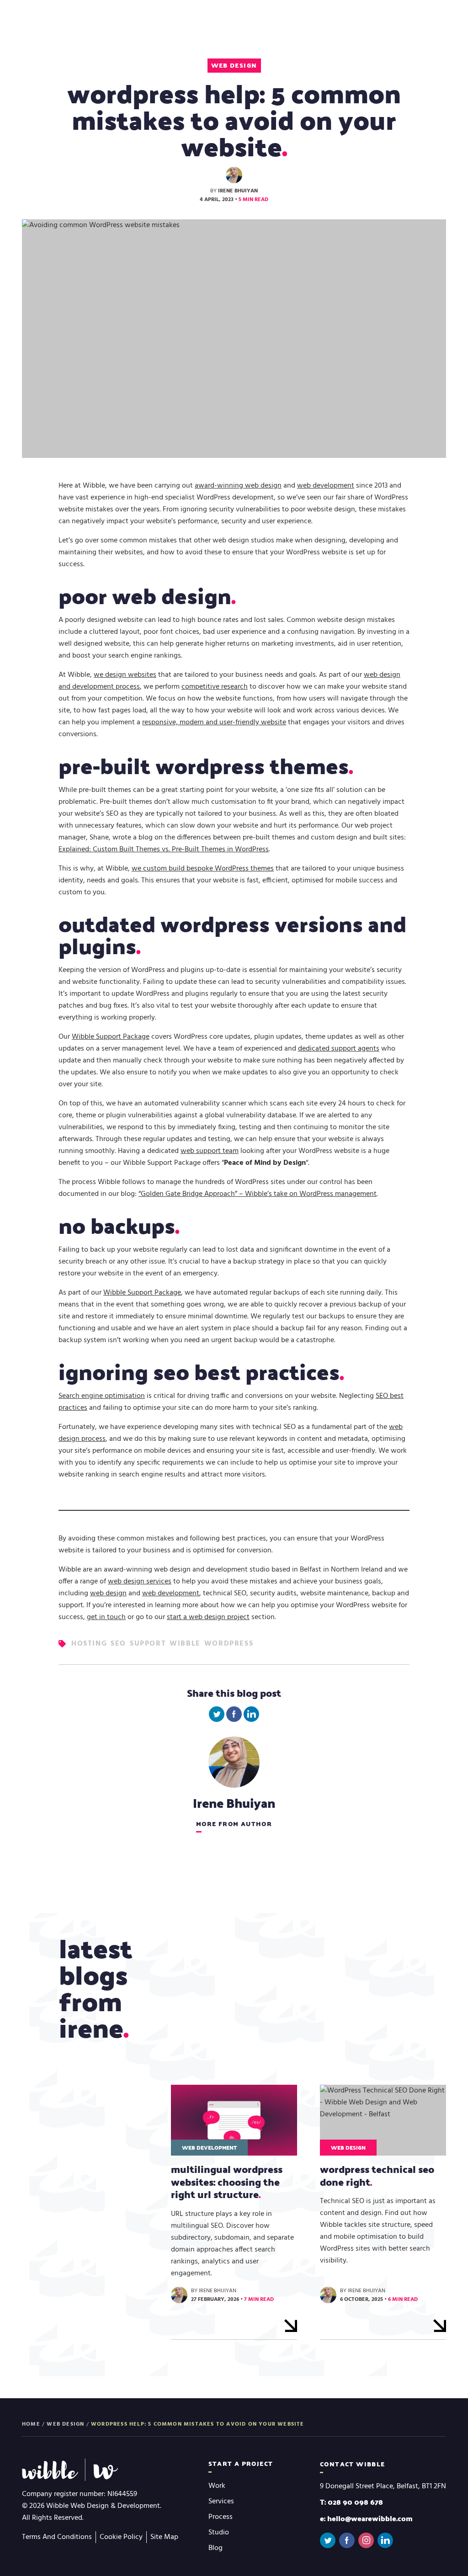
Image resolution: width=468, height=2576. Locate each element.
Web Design (234, 65)
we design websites (125, 675)
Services (221, 2502)
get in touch (106, 1617)
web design (108, 1593)
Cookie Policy (121, 2537)
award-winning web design (238, 486)
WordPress (229, 1644)
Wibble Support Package (111, 1037)
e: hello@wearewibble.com (366, 2518)
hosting (89, 1644)
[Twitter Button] (328, 2540)
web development (326, 486)
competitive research (215, 687)
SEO (118, 1644)
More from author (234, 1824)
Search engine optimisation (102, 1396)
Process (221, 2517)
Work (217, 2486)
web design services (140, 1582)
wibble (185, 1644)
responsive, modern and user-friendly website (214, 722)
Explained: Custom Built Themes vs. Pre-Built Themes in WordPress (164, 850)
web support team (210, 1151)
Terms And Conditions (57, 2537)
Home (31, 2424)
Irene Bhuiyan (238, 191)
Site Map (164, 2537)
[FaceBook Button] (347, 2540)
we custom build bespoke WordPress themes (203, 869)
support (148, 1644)
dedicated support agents (339, 1049)
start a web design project (208, 1617)
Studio (219, 2533)
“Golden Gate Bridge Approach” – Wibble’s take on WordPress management (258, 1194)
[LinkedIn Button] (385, 2540)
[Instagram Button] (366, 2540)
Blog (215, 2548)
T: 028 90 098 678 (351, 2502)
